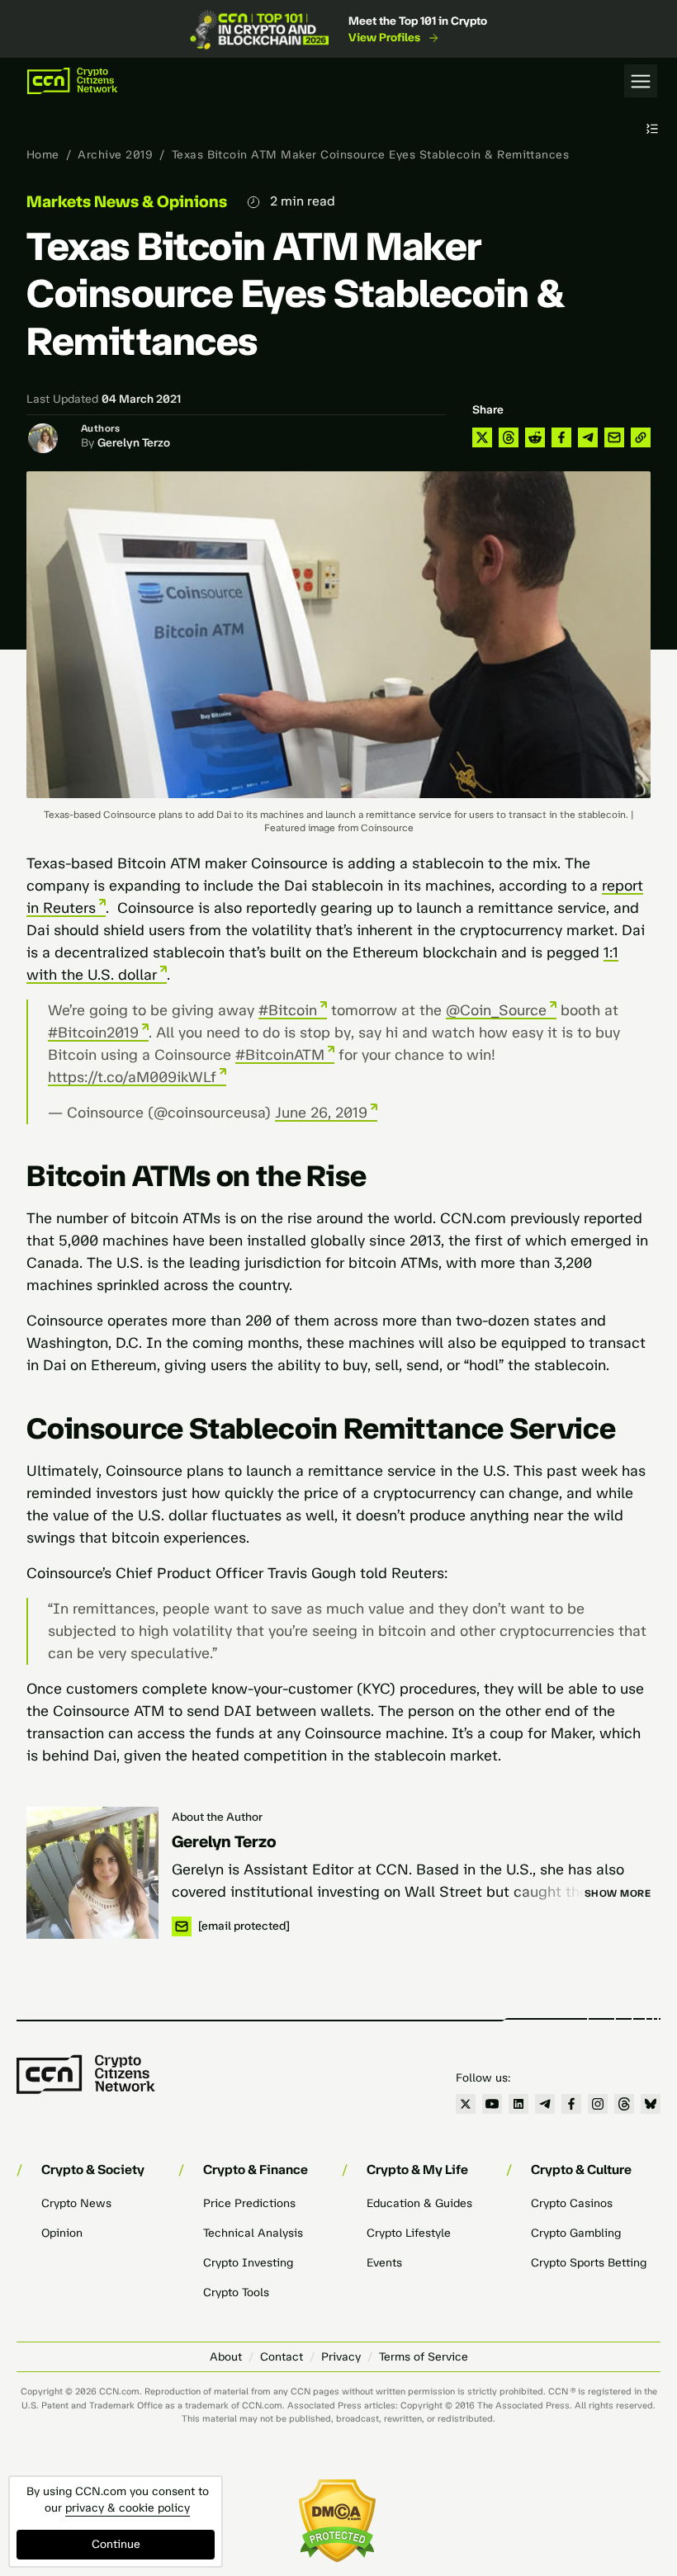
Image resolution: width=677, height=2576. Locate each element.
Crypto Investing (248, 2263)
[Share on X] (482, 437)
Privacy (341, 2357)
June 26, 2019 (321, 1113)
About (226, 2357)
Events (384, 2263)
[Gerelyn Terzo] (92, 1873)
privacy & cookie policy (128, 2508)
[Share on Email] (614, 437)
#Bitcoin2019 (93, 1033)
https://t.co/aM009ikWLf (132, 1077)
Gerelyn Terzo (134, 443)
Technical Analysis (253, 2233)
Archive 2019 (115, 155)
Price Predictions (249, 2203)
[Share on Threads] (509, 437)
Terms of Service (424, 2357)
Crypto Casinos (572, 2203)
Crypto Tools (236, 2292)
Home (43, 155)
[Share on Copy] (641, 437)
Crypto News (76, 2203)
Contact (282, 2357)
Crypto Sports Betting (589, 2263)
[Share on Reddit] (535, 437)
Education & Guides (419, 2203)
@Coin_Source (496, 1010)
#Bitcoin (288, 1010)
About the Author (217, 1817)
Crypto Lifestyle (409, 2233)
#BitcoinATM (280, 1055)
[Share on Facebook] (561, 437)
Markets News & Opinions (127, 201)
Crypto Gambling (576, 2233)
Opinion (62, 2233)
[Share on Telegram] (588, 437)
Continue (116, 2544)
